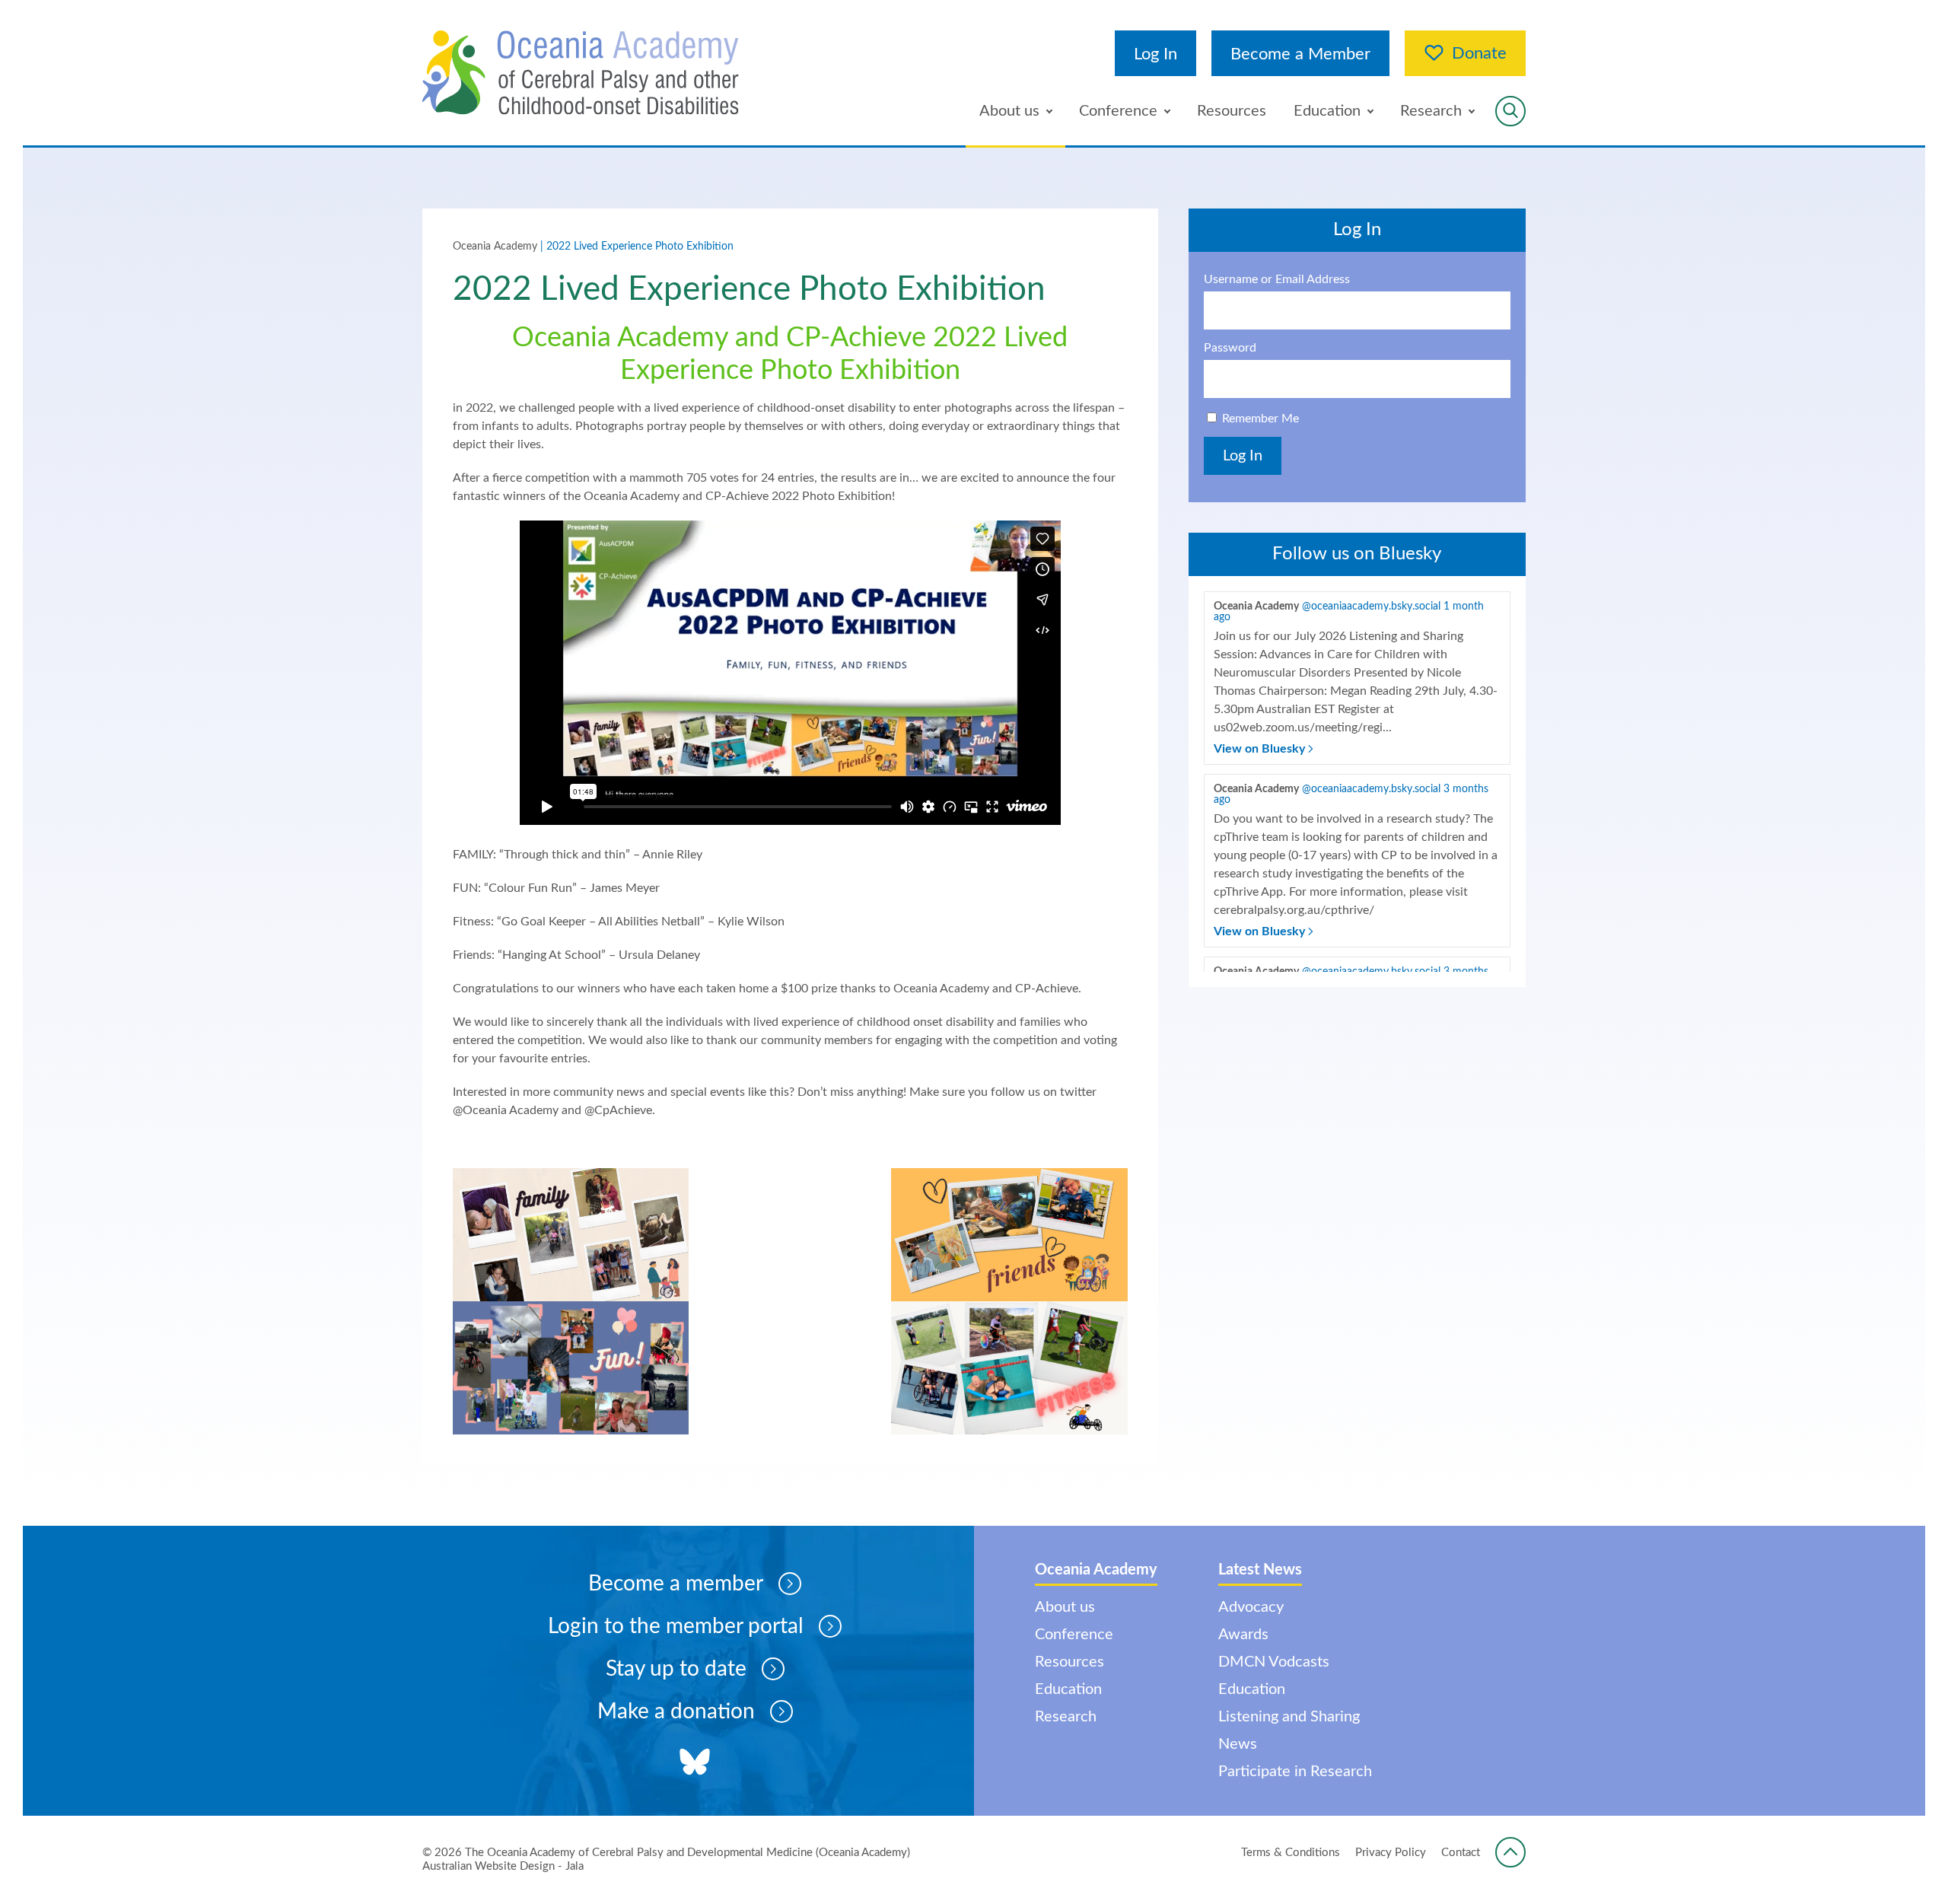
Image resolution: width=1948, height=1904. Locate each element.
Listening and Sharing (1289, 1717)
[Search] (1510, 111)
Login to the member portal (676, 1626)
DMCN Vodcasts (1274, 1662)
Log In (1155, 54)
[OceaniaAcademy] (581, 73)
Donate (1479, 53)
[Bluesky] (695, 1764)
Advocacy (1251, 1607)
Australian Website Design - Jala (503, 1866)
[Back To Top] (1510, 1852)
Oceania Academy (495, 247)
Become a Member (1300, 54)
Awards (1243, 1635)
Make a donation (676, 1711)
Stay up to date (676, 1669)
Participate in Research (1295, 1772)
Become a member (676, 1584)
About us (1009, 111)
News (1238, 1744)
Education (1327, 111)
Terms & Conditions (1291, 1853)
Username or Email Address (1277, 279)
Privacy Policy (1391, 1853)
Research (1431, 111)
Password (1230, 348)
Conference (1118, 111)
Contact (1461, 1853)
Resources (1232, 111)
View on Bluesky (1261, 749)
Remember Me (1260, 419)
